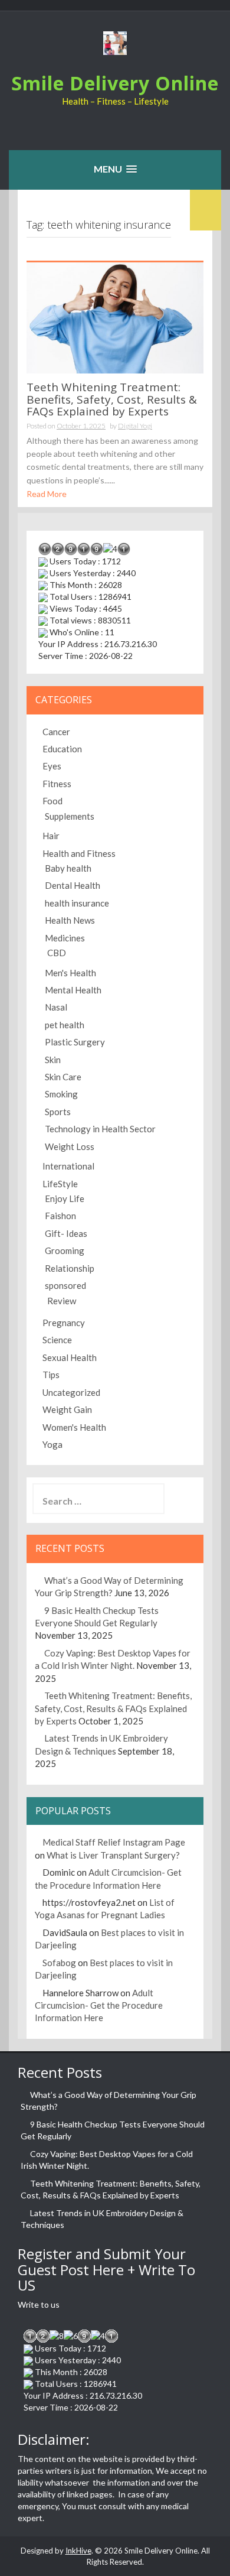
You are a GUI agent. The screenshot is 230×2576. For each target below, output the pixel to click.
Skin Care (63, 1077)
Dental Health (73, 885)
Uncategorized (71, 1392)
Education (62, 749)
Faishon (60, 1216)
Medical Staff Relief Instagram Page (114, 1842)
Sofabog (59, 1963)
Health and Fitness (79, 853)
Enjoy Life (65, 1198)
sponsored (65, 1285)
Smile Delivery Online (115, 83)
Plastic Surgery (75, 1042)
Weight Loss (70, 1146)
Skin (53, 1060)
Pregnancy (64, 1323)
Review (62, 1301)
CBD (57, 953)
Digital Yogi (135, 426)
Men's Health (70, 973)
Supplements (70, 816)
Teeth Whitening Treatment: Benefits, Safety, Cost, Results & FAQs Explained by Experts (112, 399)
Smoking (61, 1094)
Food (52, 801)
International (68, 1166)
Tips (51, 1375)
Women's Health (74, 1427)
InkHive (78, 2551)
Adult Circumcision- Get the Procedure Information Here (99, 2005)
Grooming (65, 1250)
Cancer (56, 732)
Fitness (57, 784)
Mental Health (73, 990)
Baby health (68, 868)
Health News (70, 920)
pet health (65, 1025)
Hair (51, 836)
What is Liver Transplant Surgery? (113, 1855)
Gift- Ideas (66, 1233)
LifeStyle (60, 1184)
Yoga (52, 1444)
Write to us (39, 2304)
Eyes (52, 766)
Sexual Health (70, 1357)
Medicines (65, 938)
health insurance (77, 903)
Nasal (56, 1007)
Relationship (70, 1268)
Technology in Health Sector (100, 1129)
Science (57, 1340)
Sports (58, 1112)
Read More (47, 494)
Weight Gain (67, 1409)
